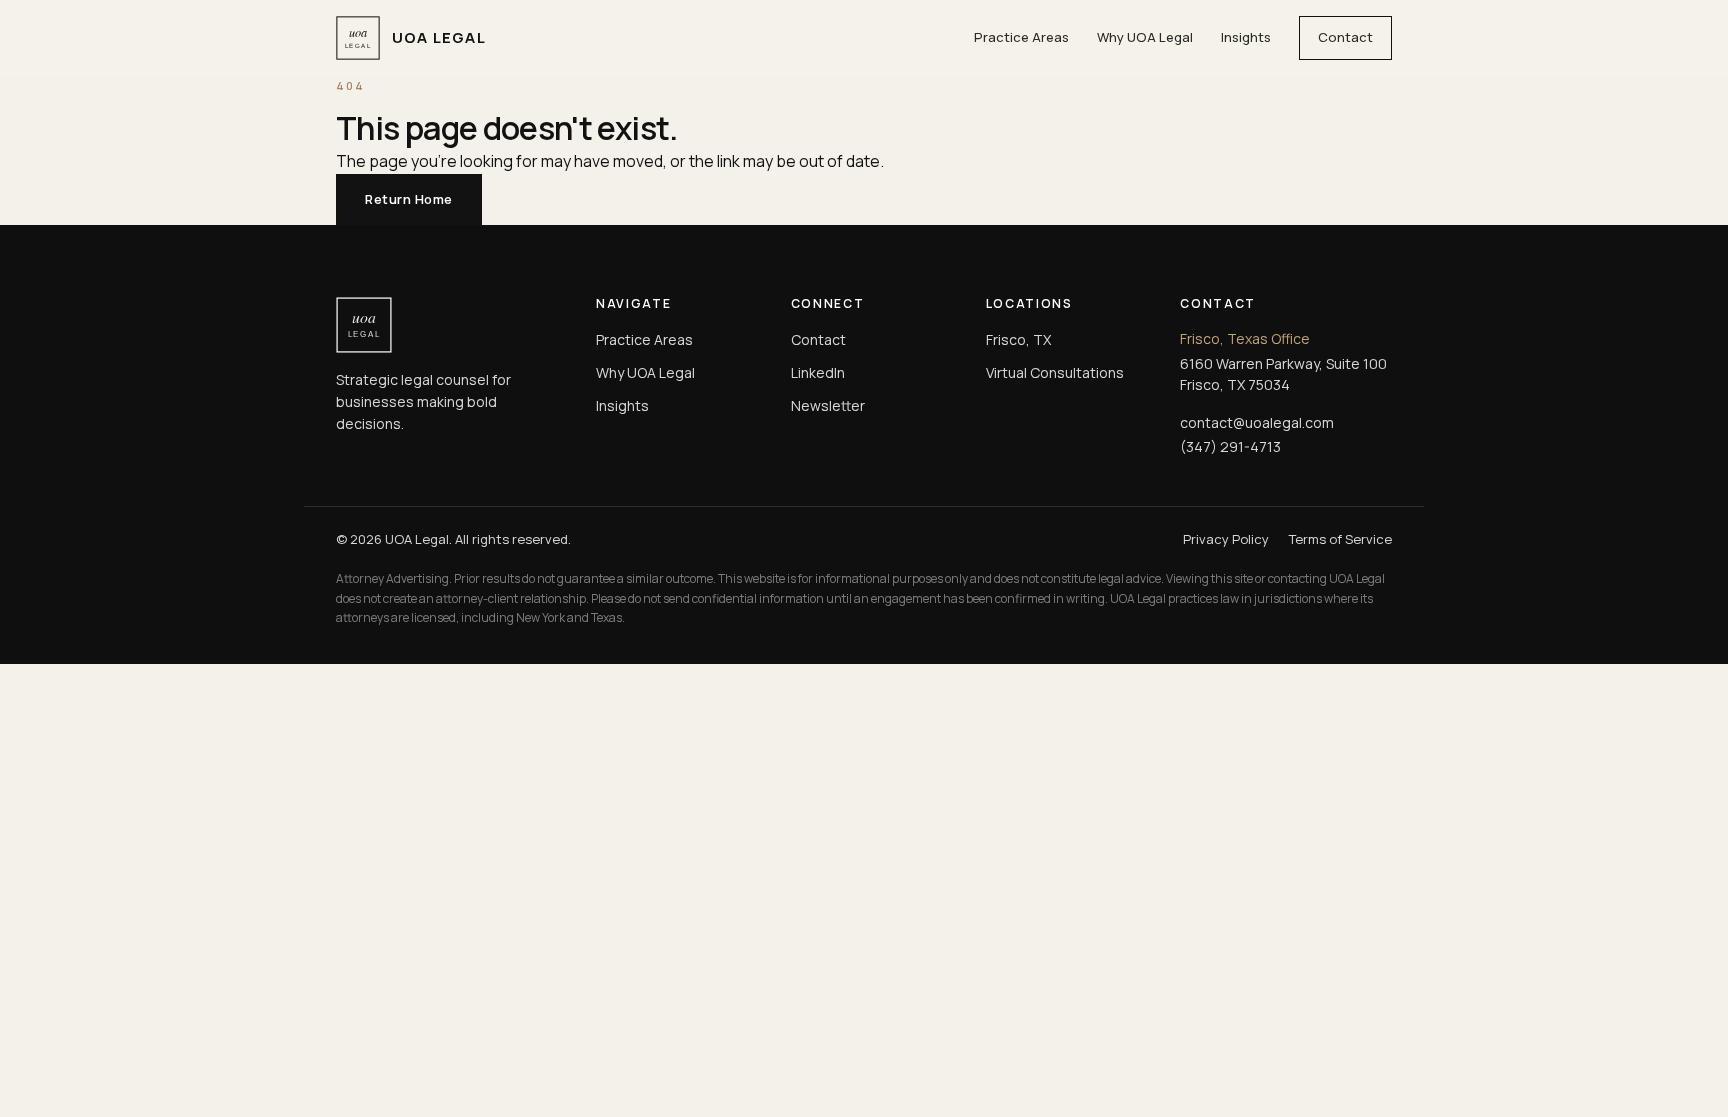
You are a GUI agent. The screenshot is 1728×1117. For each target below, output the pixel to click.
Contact (1345, 37)
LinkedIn (818, 372)
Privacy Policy (1226, 539)
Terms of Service (1340, 539)
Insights (1246, 37)
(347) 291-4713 (1230, 446)
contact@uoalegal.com (1257, 422)
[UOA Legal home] (450, 325)
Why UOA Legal (1145, 37)
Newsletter (828, 405)
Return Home (409, 199)
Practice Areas (1021, 37)
